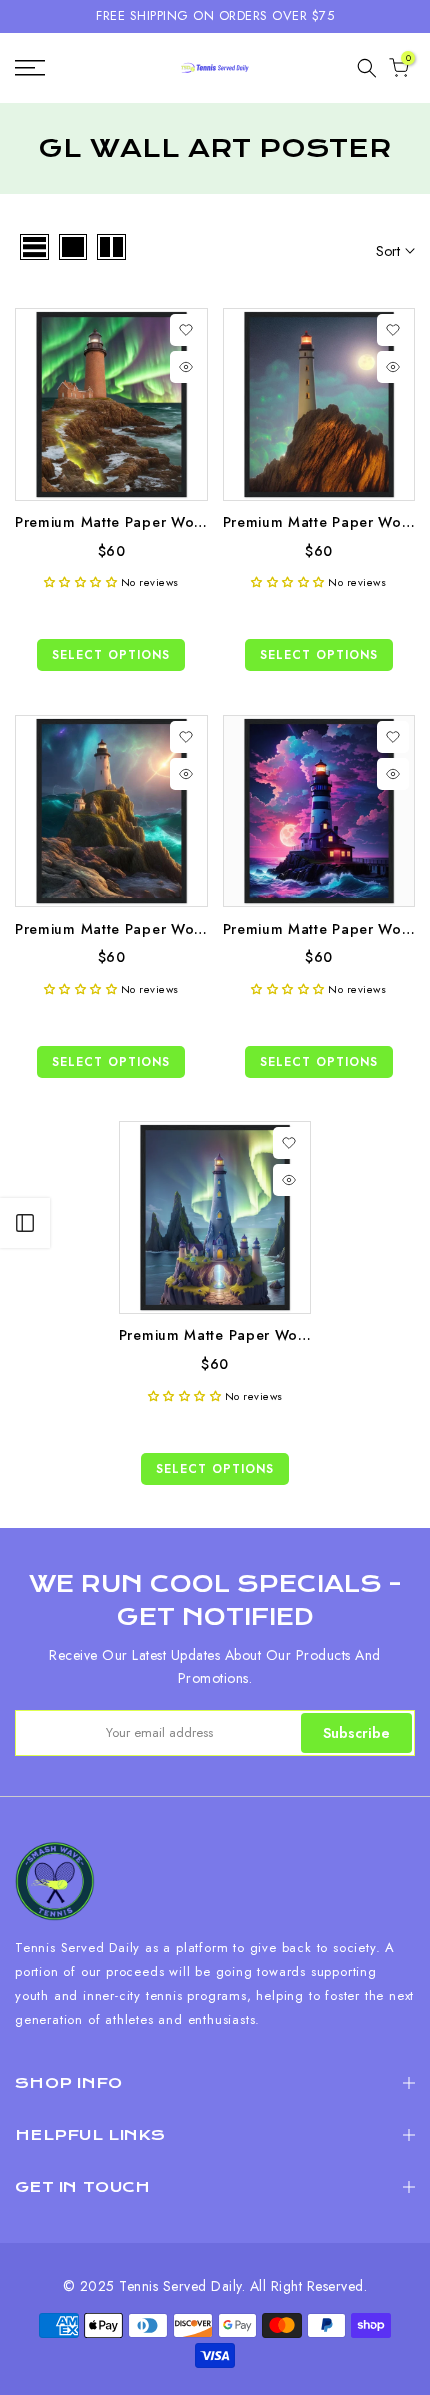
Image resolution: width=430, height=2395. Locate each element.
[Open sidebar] (25, 1223)
